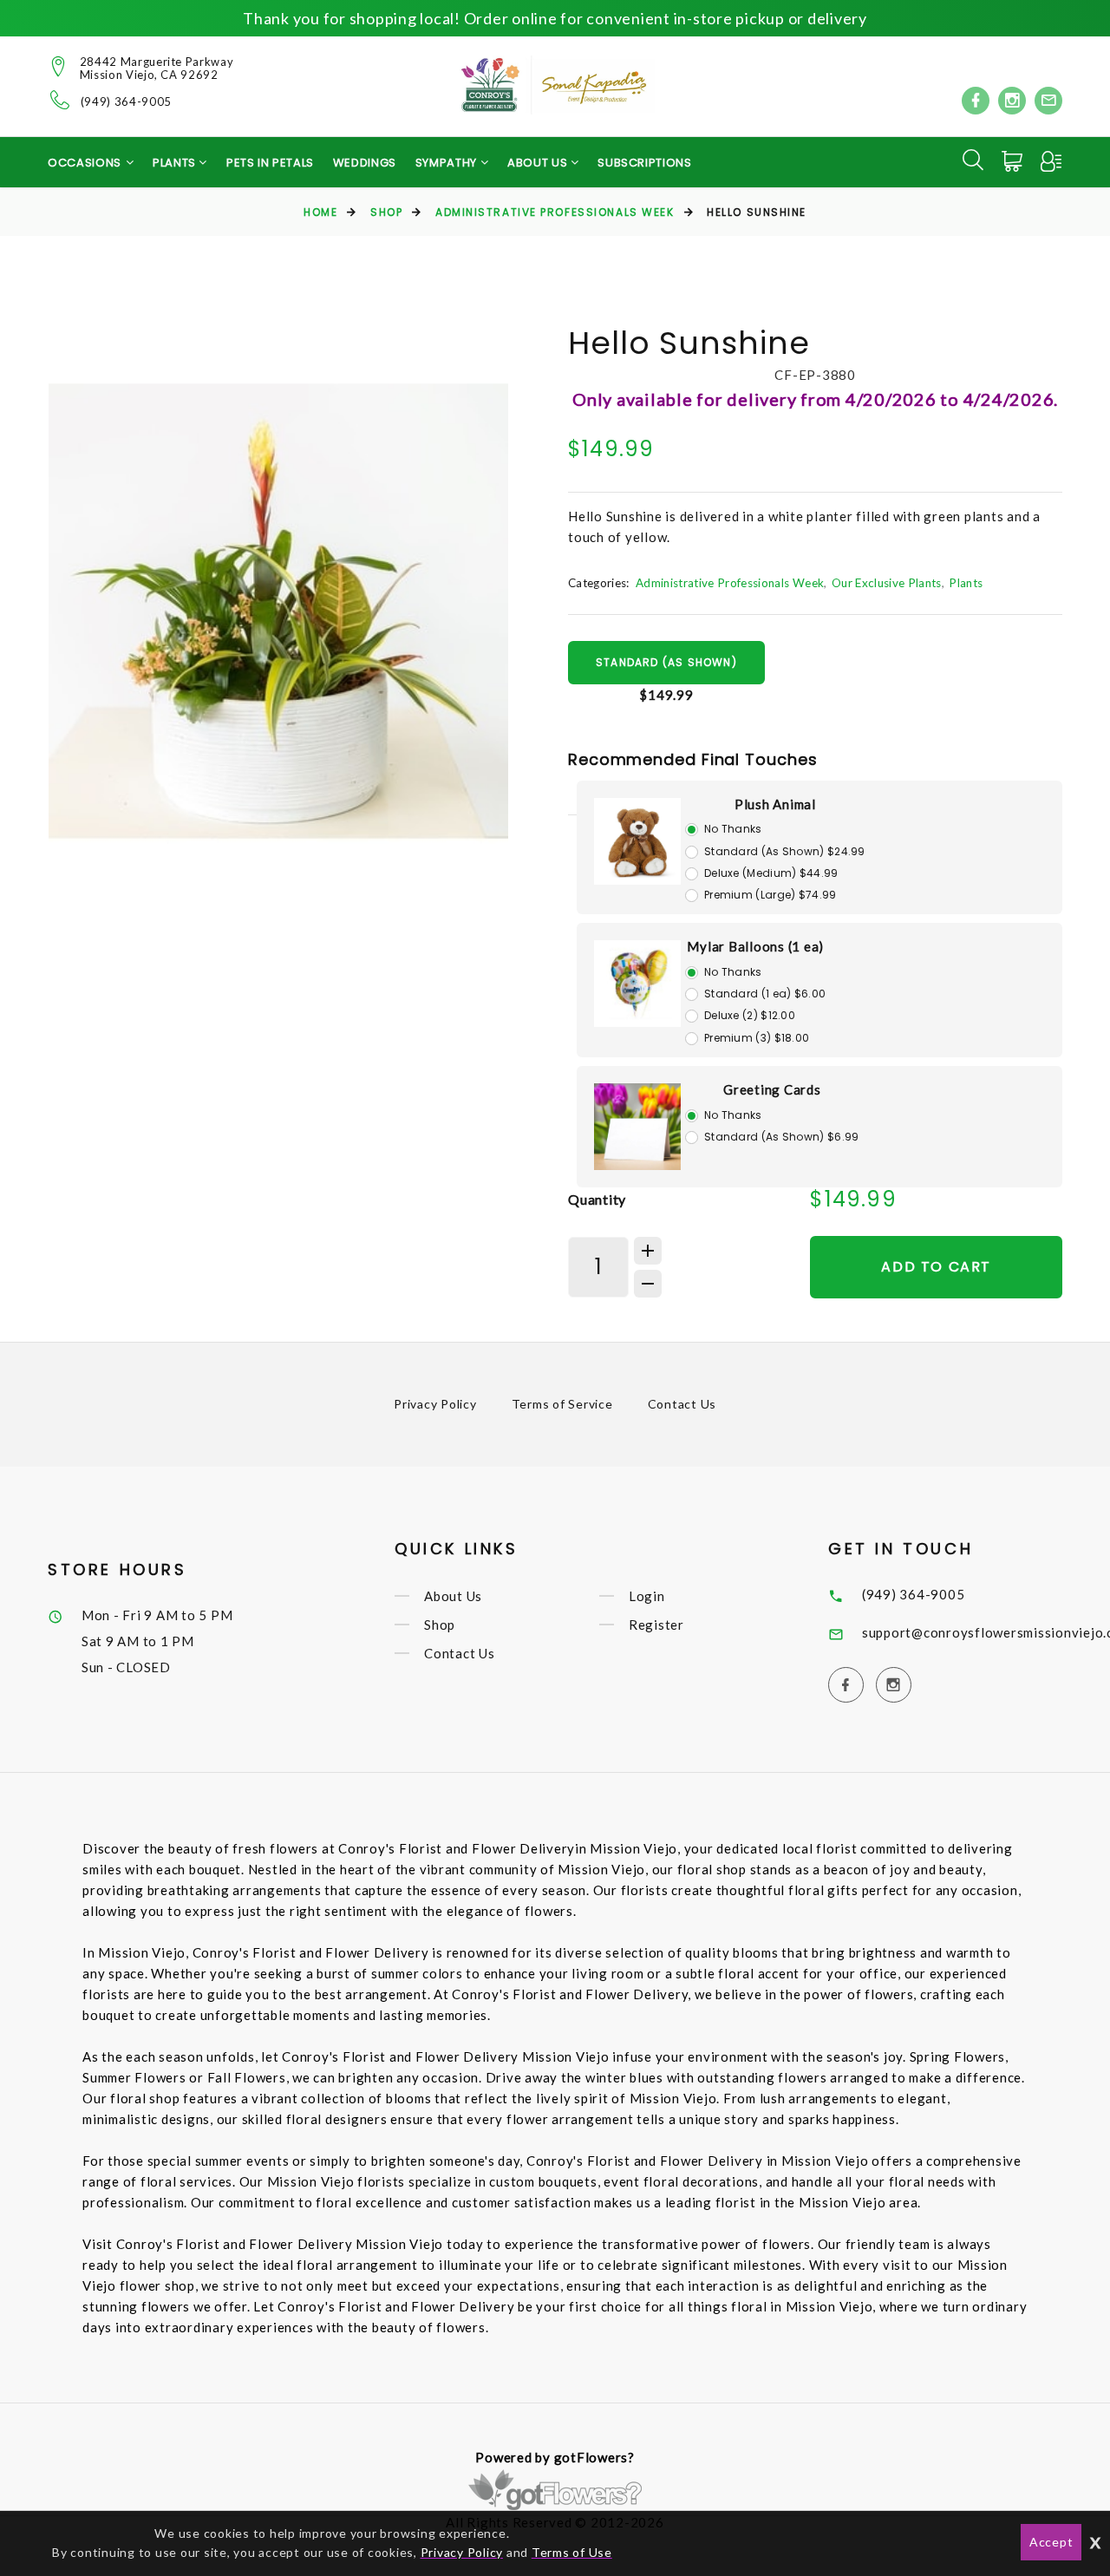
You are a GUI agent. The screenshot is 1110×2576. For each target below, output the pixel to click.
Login (647, 1596)
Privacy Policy (435, 1404)
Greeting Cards (772, 1089)
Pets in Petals (270, 163)
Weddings (365, 163)
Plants (966, 583)
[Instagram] (1012, 101)
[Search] (973, 160)
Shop (386, 212)
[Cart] (1014, 161)
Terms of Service (562, 1404)
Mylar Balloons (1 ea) (755, 946)
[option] (278, 611)
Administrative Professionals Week (555, 212)
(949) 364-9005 (126, 102)
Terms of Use (572, 2552)
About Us (453, 1596)
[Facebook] (976, 101)
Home (320, 212)
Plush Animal (775, 804)
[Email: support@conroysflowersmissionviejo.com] (1048, 101)
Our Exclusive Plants (887, 583)
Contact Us (682, 1404)
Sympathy (448, 163)
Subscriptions (644, 163)
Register (656, 1625)
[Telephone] (60, 100)
